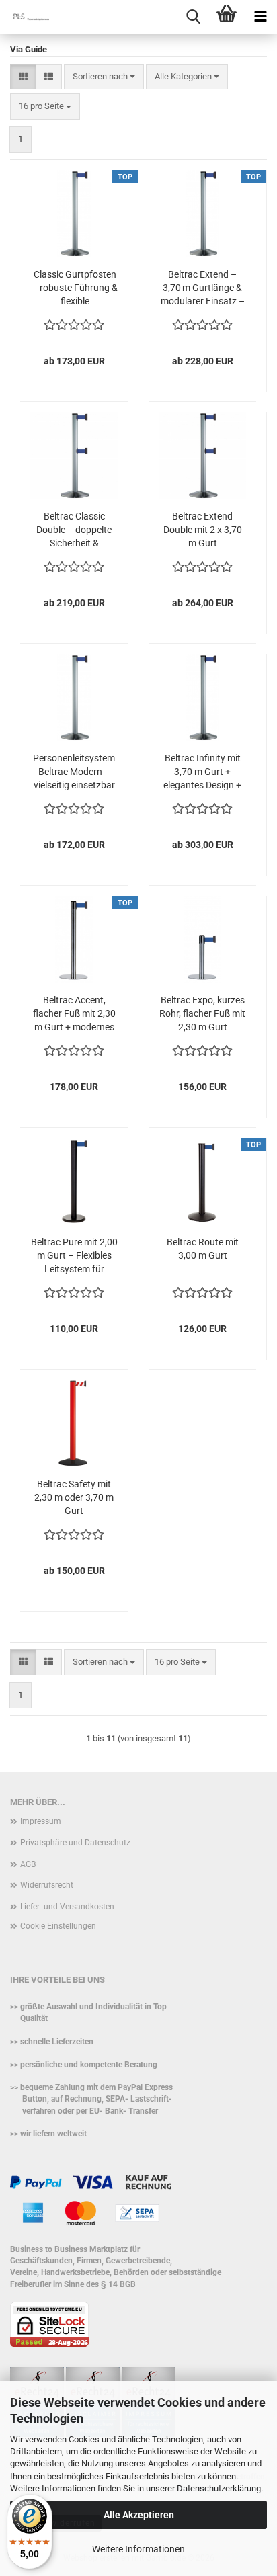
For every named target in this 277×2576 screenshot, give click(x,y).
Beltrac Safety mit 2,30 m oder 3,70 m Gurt (74, 1497)
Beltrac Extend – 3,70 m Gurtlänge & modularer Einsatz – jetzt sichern (203, 288)
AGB (28, 1864)
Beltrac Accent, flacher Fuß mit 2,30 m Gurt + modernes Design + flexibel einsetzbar (74, 1014)
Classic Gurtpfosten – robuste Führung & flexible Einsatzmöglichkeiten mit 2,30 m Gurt (75, 288)
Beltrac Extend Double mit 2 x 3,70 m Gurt (203, 530)
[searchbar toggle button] (193, 17)
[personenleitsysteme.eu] (27, 17)
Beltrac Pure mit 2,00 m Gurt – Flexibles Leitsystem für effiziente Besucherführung (74, 1256)
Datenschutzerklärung (219, 2488)
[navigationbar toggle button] (260, 17)
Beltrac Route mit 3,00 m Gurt (203, 1249)
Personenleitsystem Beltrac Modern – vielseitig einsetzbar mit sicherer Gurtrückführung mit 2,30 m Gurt (74, 772)
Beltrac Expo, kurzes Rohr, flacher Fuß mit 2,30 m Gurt (202, 1013)
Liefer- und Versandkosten (67, 1907)
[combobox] (104, 77)
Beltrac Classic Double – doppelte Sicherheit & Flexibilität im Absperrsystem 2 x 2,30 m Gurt (74, 530)
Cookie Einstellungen (58, 1926)
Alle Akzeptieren (139, 2515)
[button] (23, 77)
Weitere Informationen (138, 2549)
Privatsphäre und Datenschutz (75, 1843)
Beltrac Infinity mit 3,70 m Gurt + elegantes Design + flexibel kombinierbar (202, 772)
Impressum (41, 1821)
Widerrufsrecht (47, 1885)
